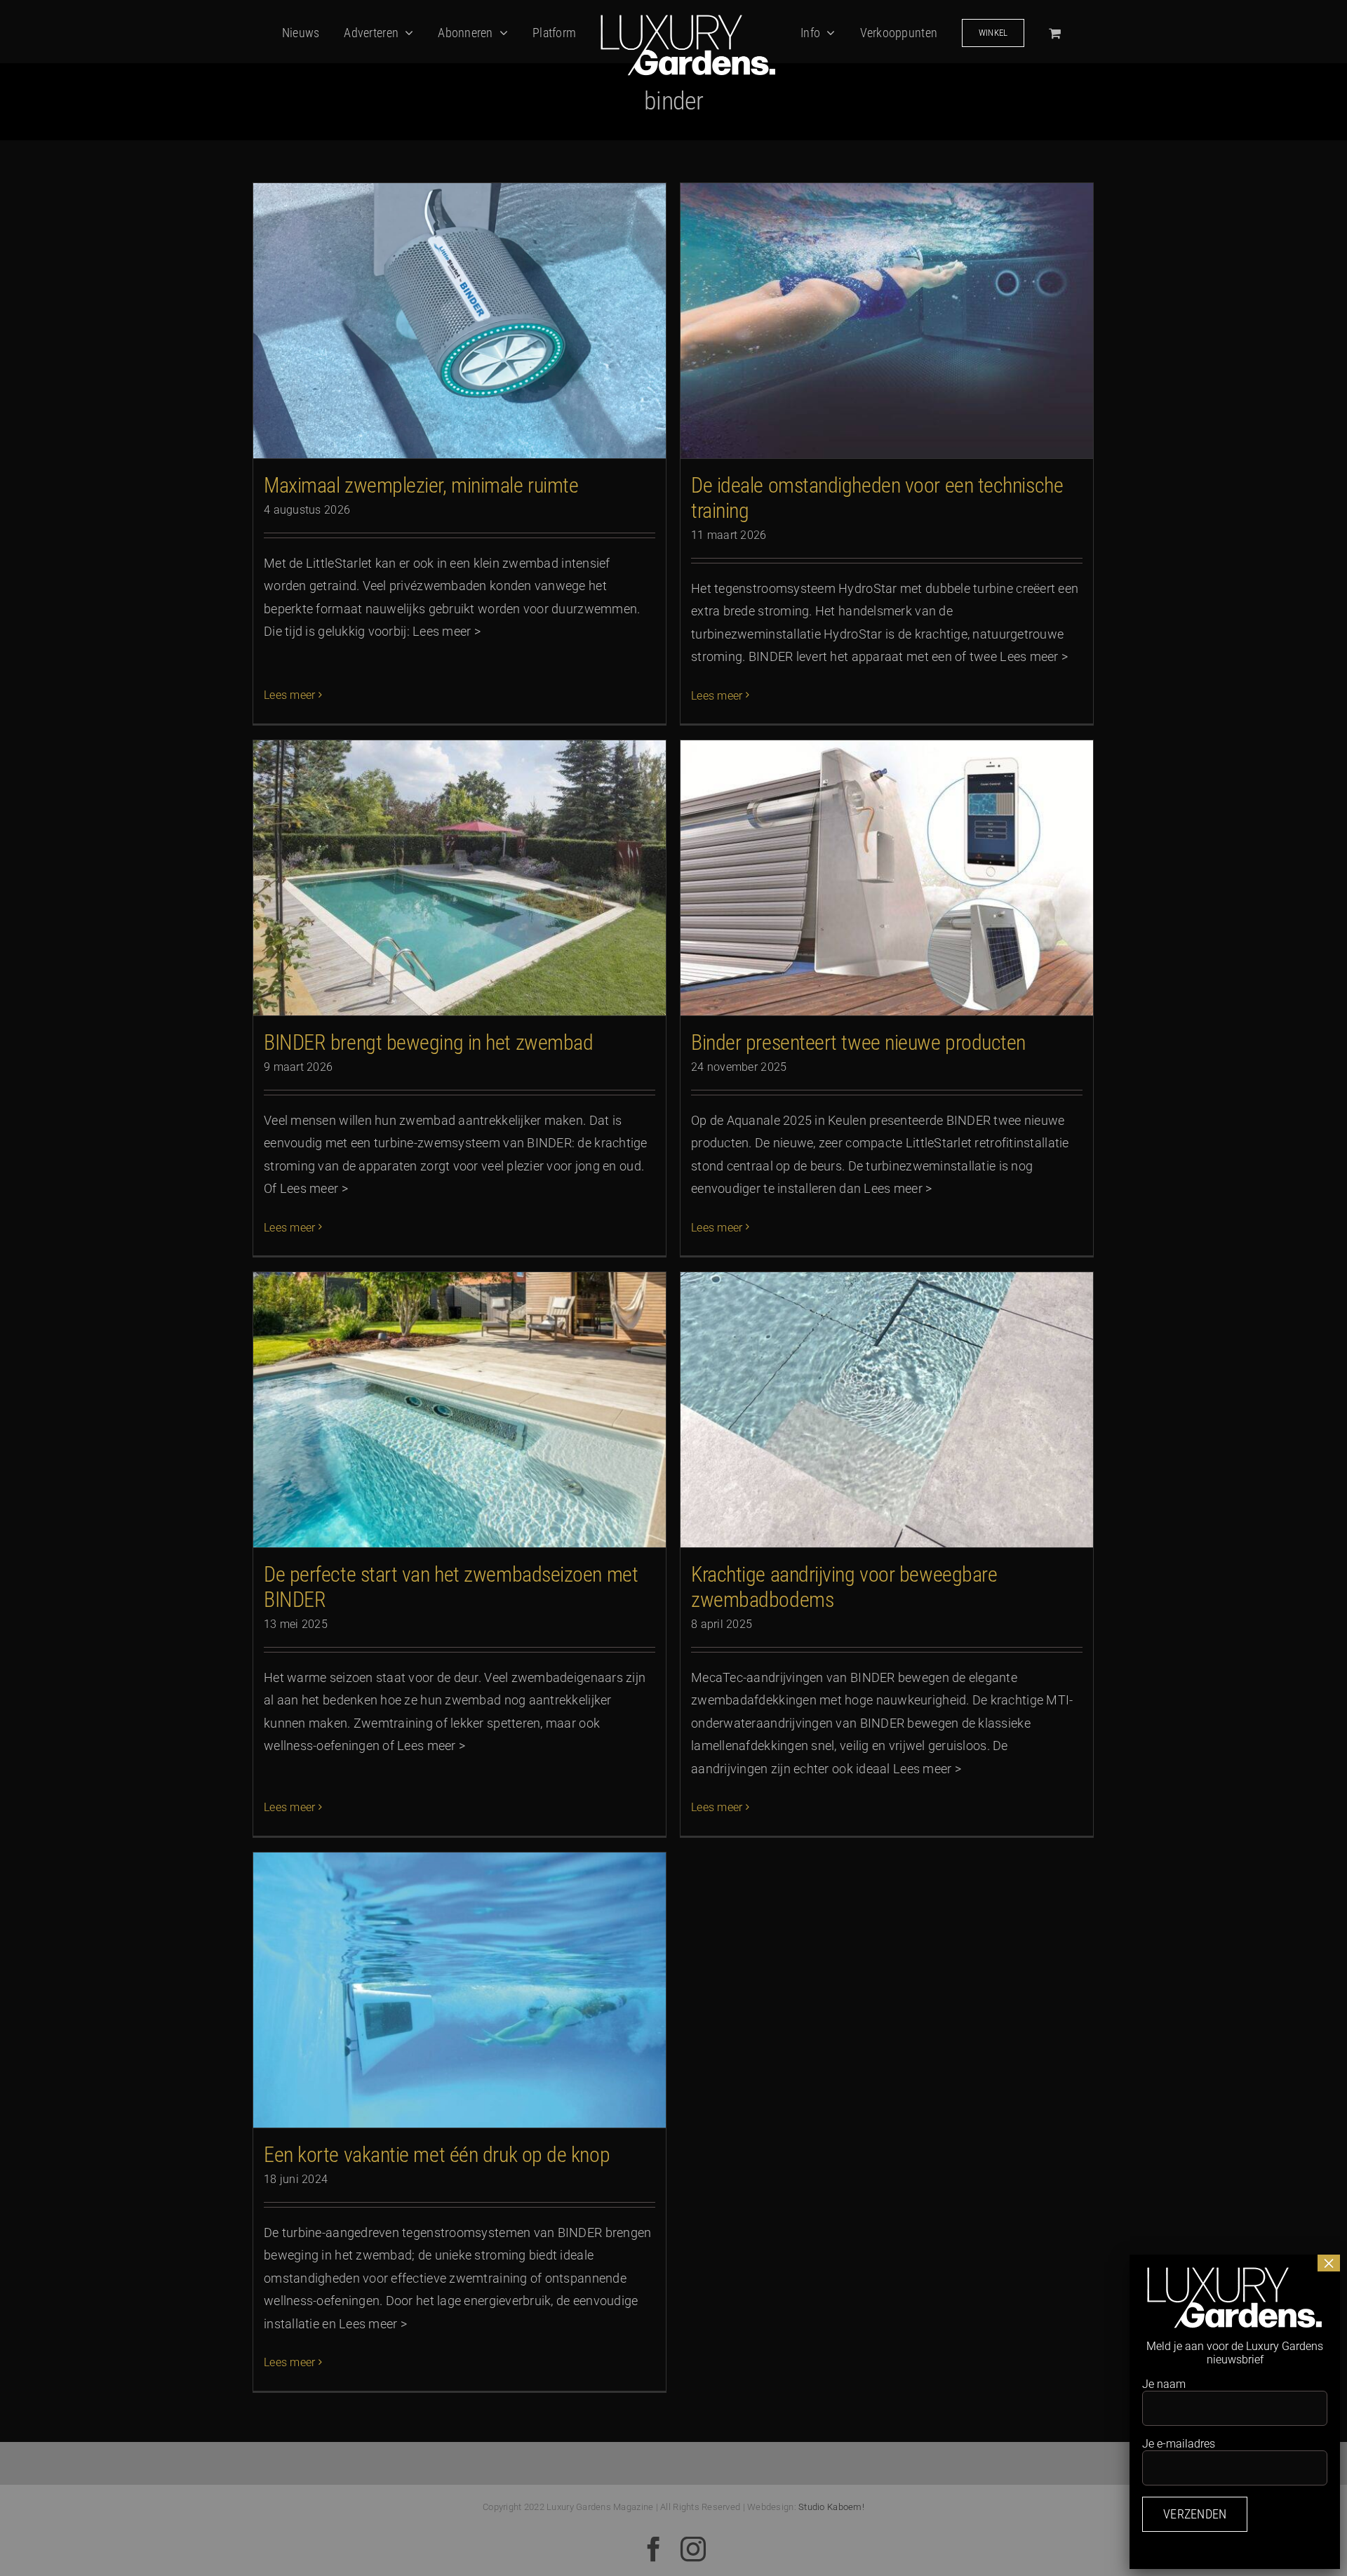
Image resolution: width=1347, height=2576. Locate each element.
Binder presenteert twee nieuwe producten (858, 1042)
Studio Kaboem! (831, 2507)
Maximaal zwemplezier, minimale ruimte (421, 485)
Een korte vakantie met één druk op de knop (437, 2155)
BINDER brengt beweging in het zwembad (428, 1042)
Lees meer (289, 695)
